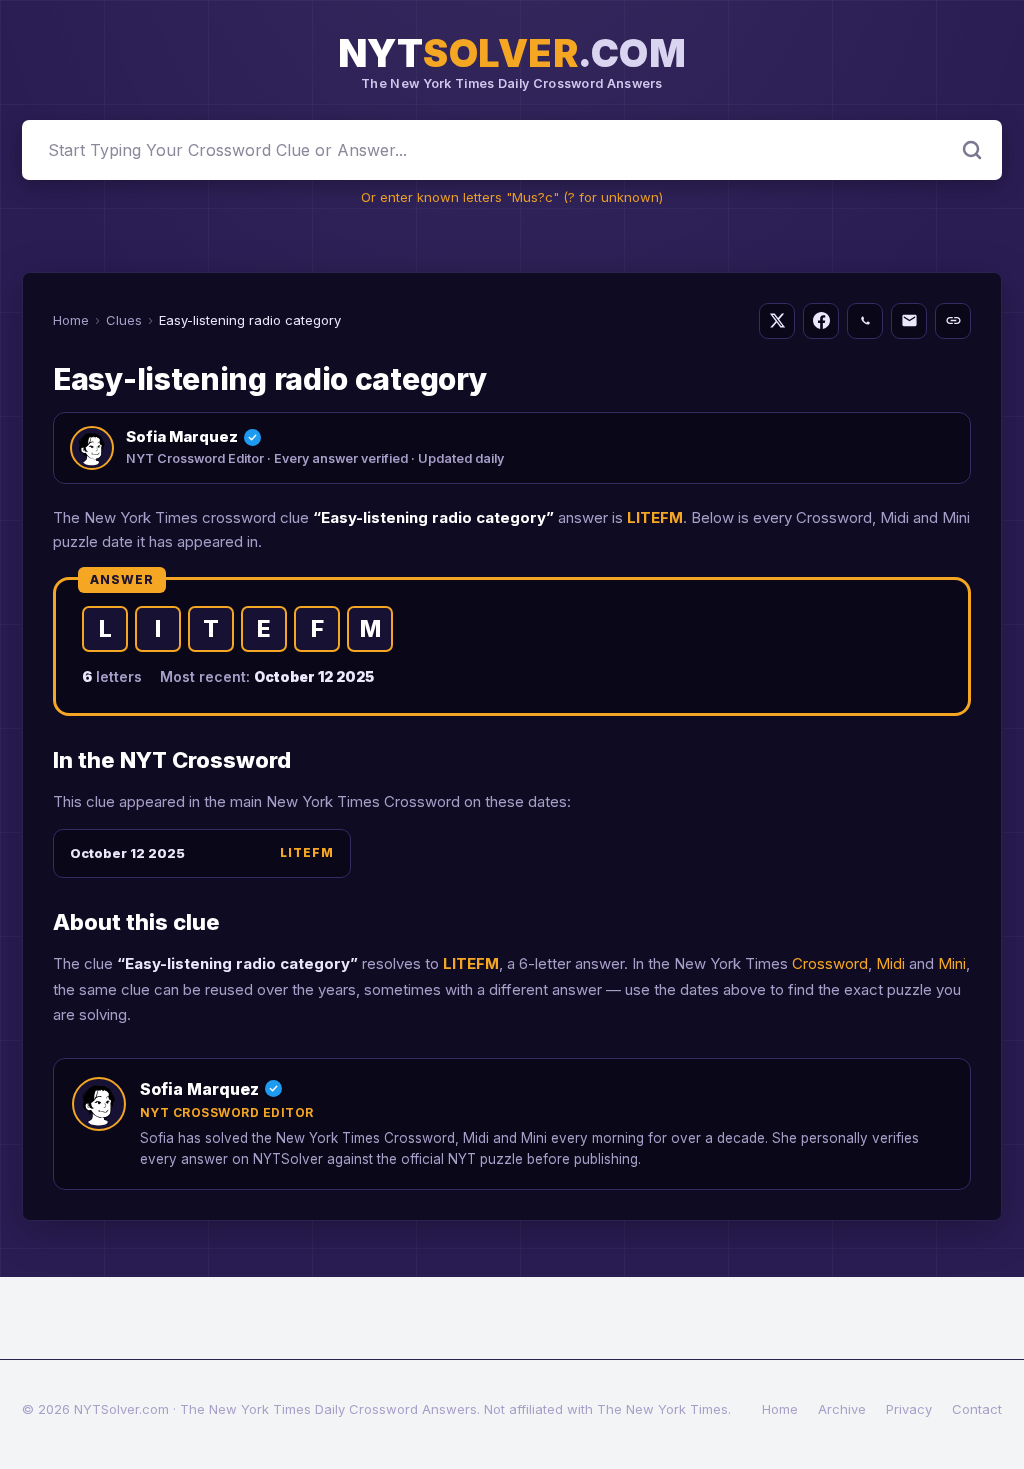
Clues (124, 320)
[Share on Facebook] (821, 321)
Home (71, 320)
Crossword (830, 963)
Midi (890, 963)
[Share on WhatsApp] (865, 321)
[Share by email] (909, 321)
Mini (952, 963)
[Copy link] (953, 321)
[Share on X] (777, 321)
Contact (977, 1409)
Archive (842, 1409)
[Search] (972, 150)
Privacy (909, 1409)
